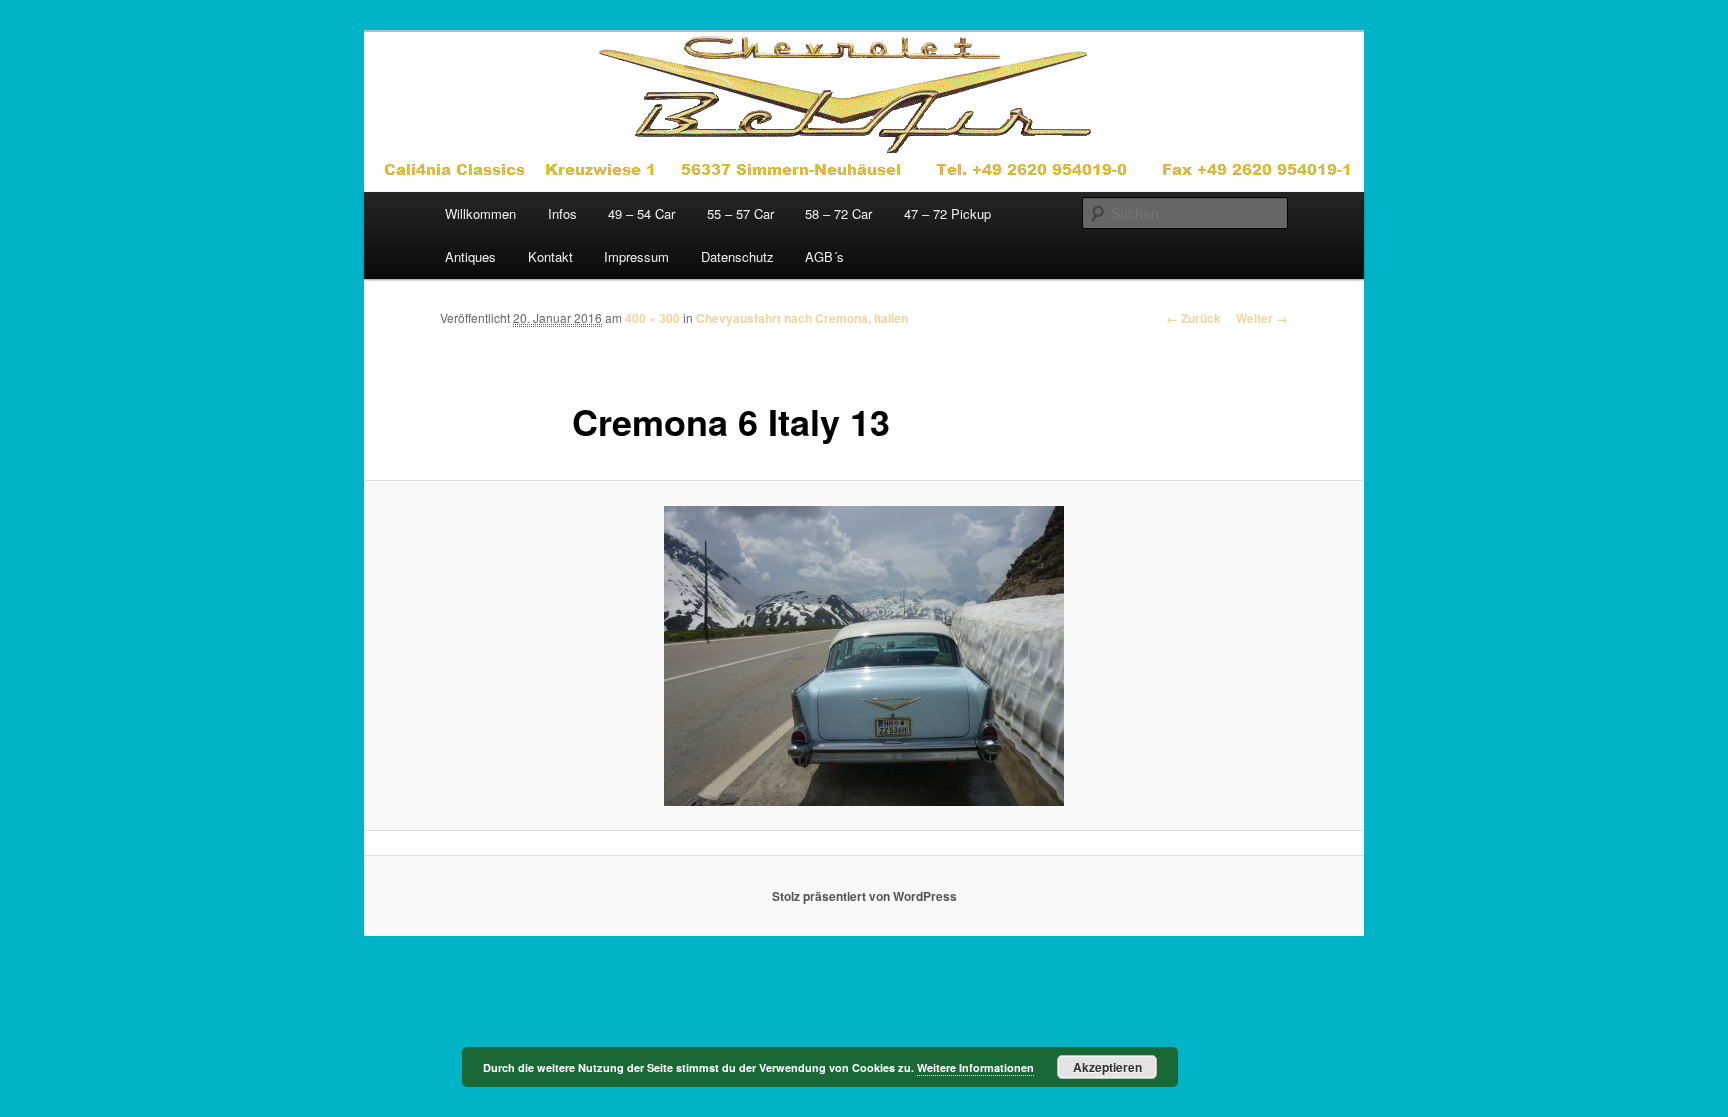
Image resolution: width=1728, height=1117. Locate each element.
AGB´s (824, 256)
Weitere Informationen (975, 1067)
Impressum (636, 256)
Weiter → (1262, 318)
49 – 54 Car (641, 213)
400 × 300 (652, 318)
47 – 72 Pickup (947, 213)
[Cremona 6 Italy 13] (864, 656)
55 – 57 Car (740, 213)
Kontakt (550, 256)
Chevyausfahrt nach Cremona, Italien (802, 318)
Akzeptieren (1107, 1067)
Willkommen (480, 213)
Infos (562, 213)
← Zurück (1193, 318)
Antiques (470, 256)
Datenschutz (737, 256)
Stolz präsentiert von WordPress (864, 896)
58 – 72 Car (838, 213)
